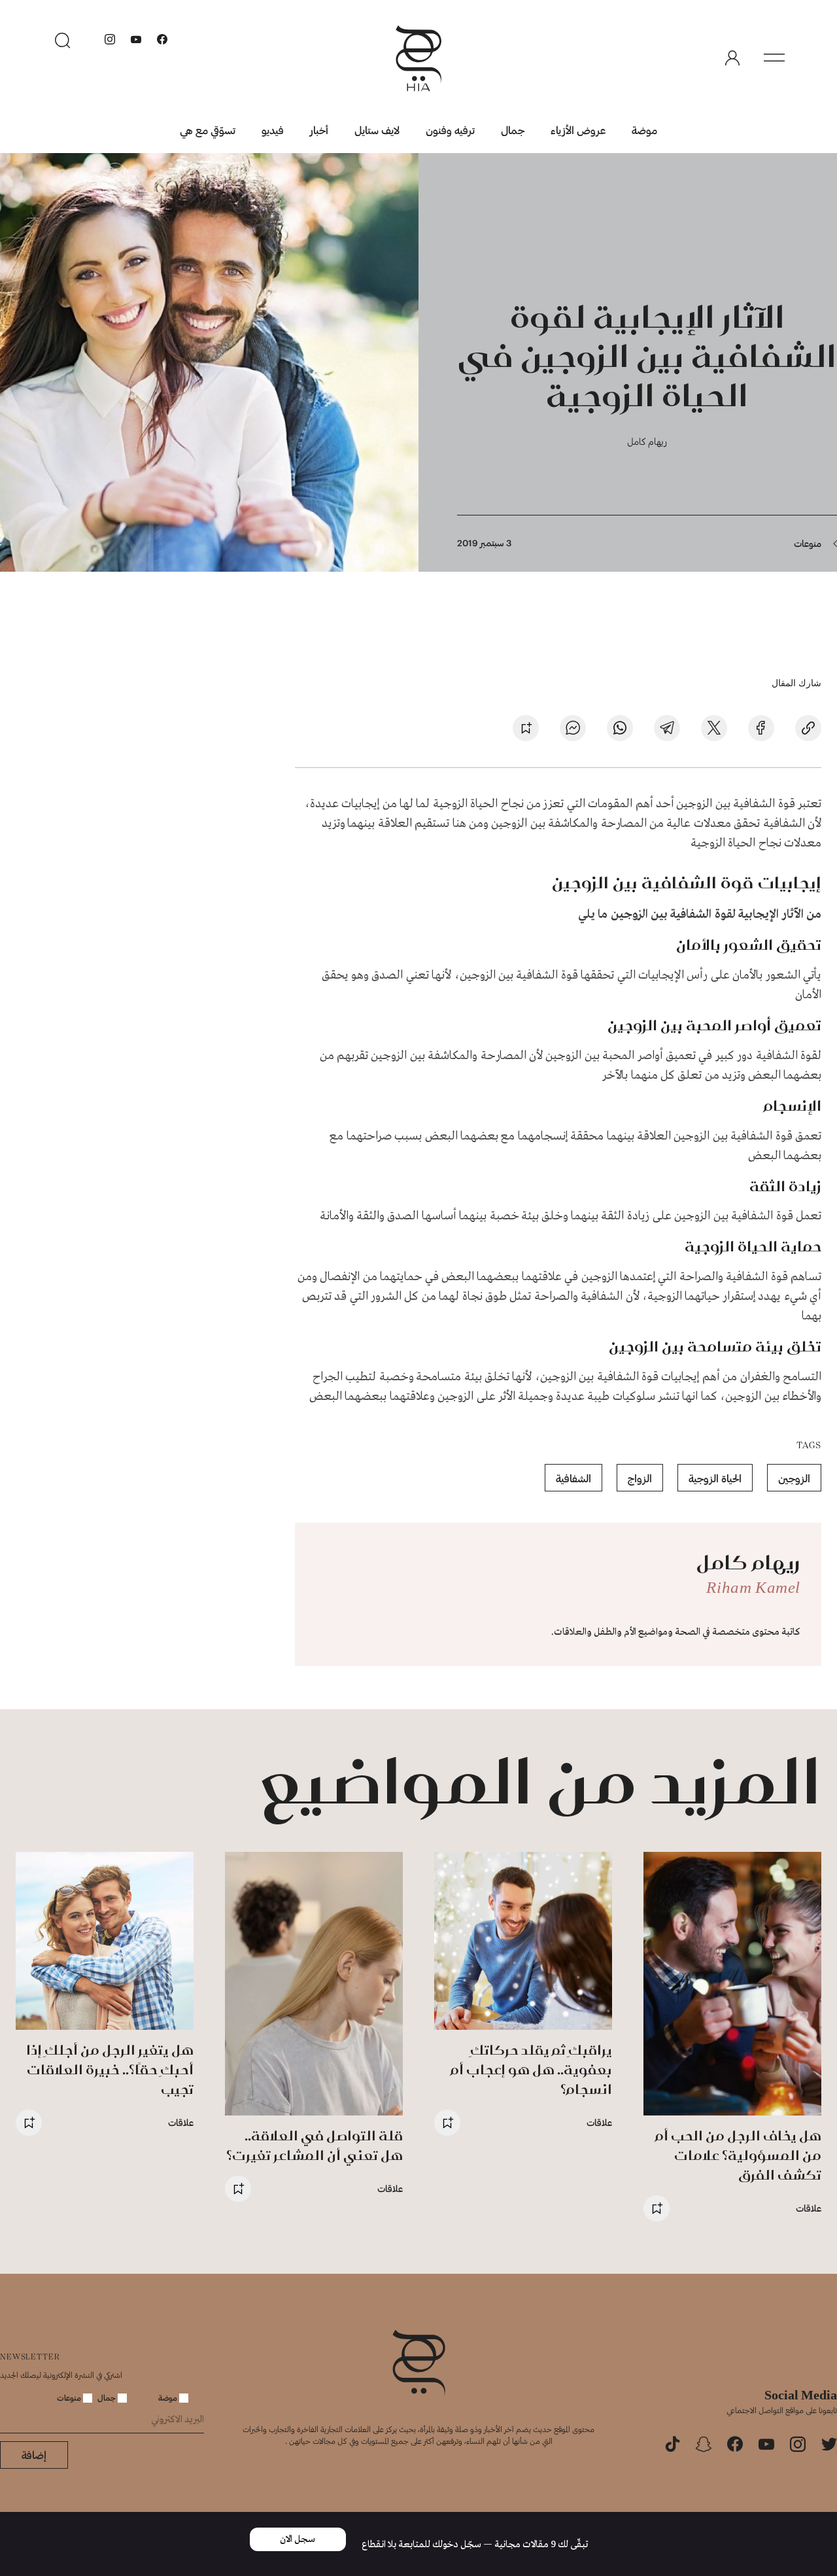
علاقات (809, 2208)
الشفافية (573, 1478)
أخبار (319, 130)
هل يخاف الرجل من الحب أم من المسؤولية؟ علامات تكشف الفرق (738, 2155)
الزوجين (794, 1478)
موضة (644, 130)
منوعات (808, 543)
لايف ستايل (377, 130)
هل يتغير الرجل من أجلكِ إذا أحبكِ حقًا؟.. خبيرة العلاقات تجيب (110, 2069)
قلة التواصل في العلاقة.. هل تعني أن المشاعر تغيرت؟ (315, 2145)
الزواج (640, 1478)
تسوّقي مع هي (208, 130)
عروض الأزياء (578, 130)
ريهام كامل (647, 441)
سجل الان (298, 2539)
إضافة (34, 2455)
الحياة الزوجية (715, 1478)
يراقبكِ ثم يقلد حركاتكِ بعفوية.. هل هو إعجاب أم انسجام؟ (531, 2069)
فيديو (273, 130)
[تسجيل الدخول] (732, 58)
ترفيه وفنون (450, 130)
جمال (513, 130)
